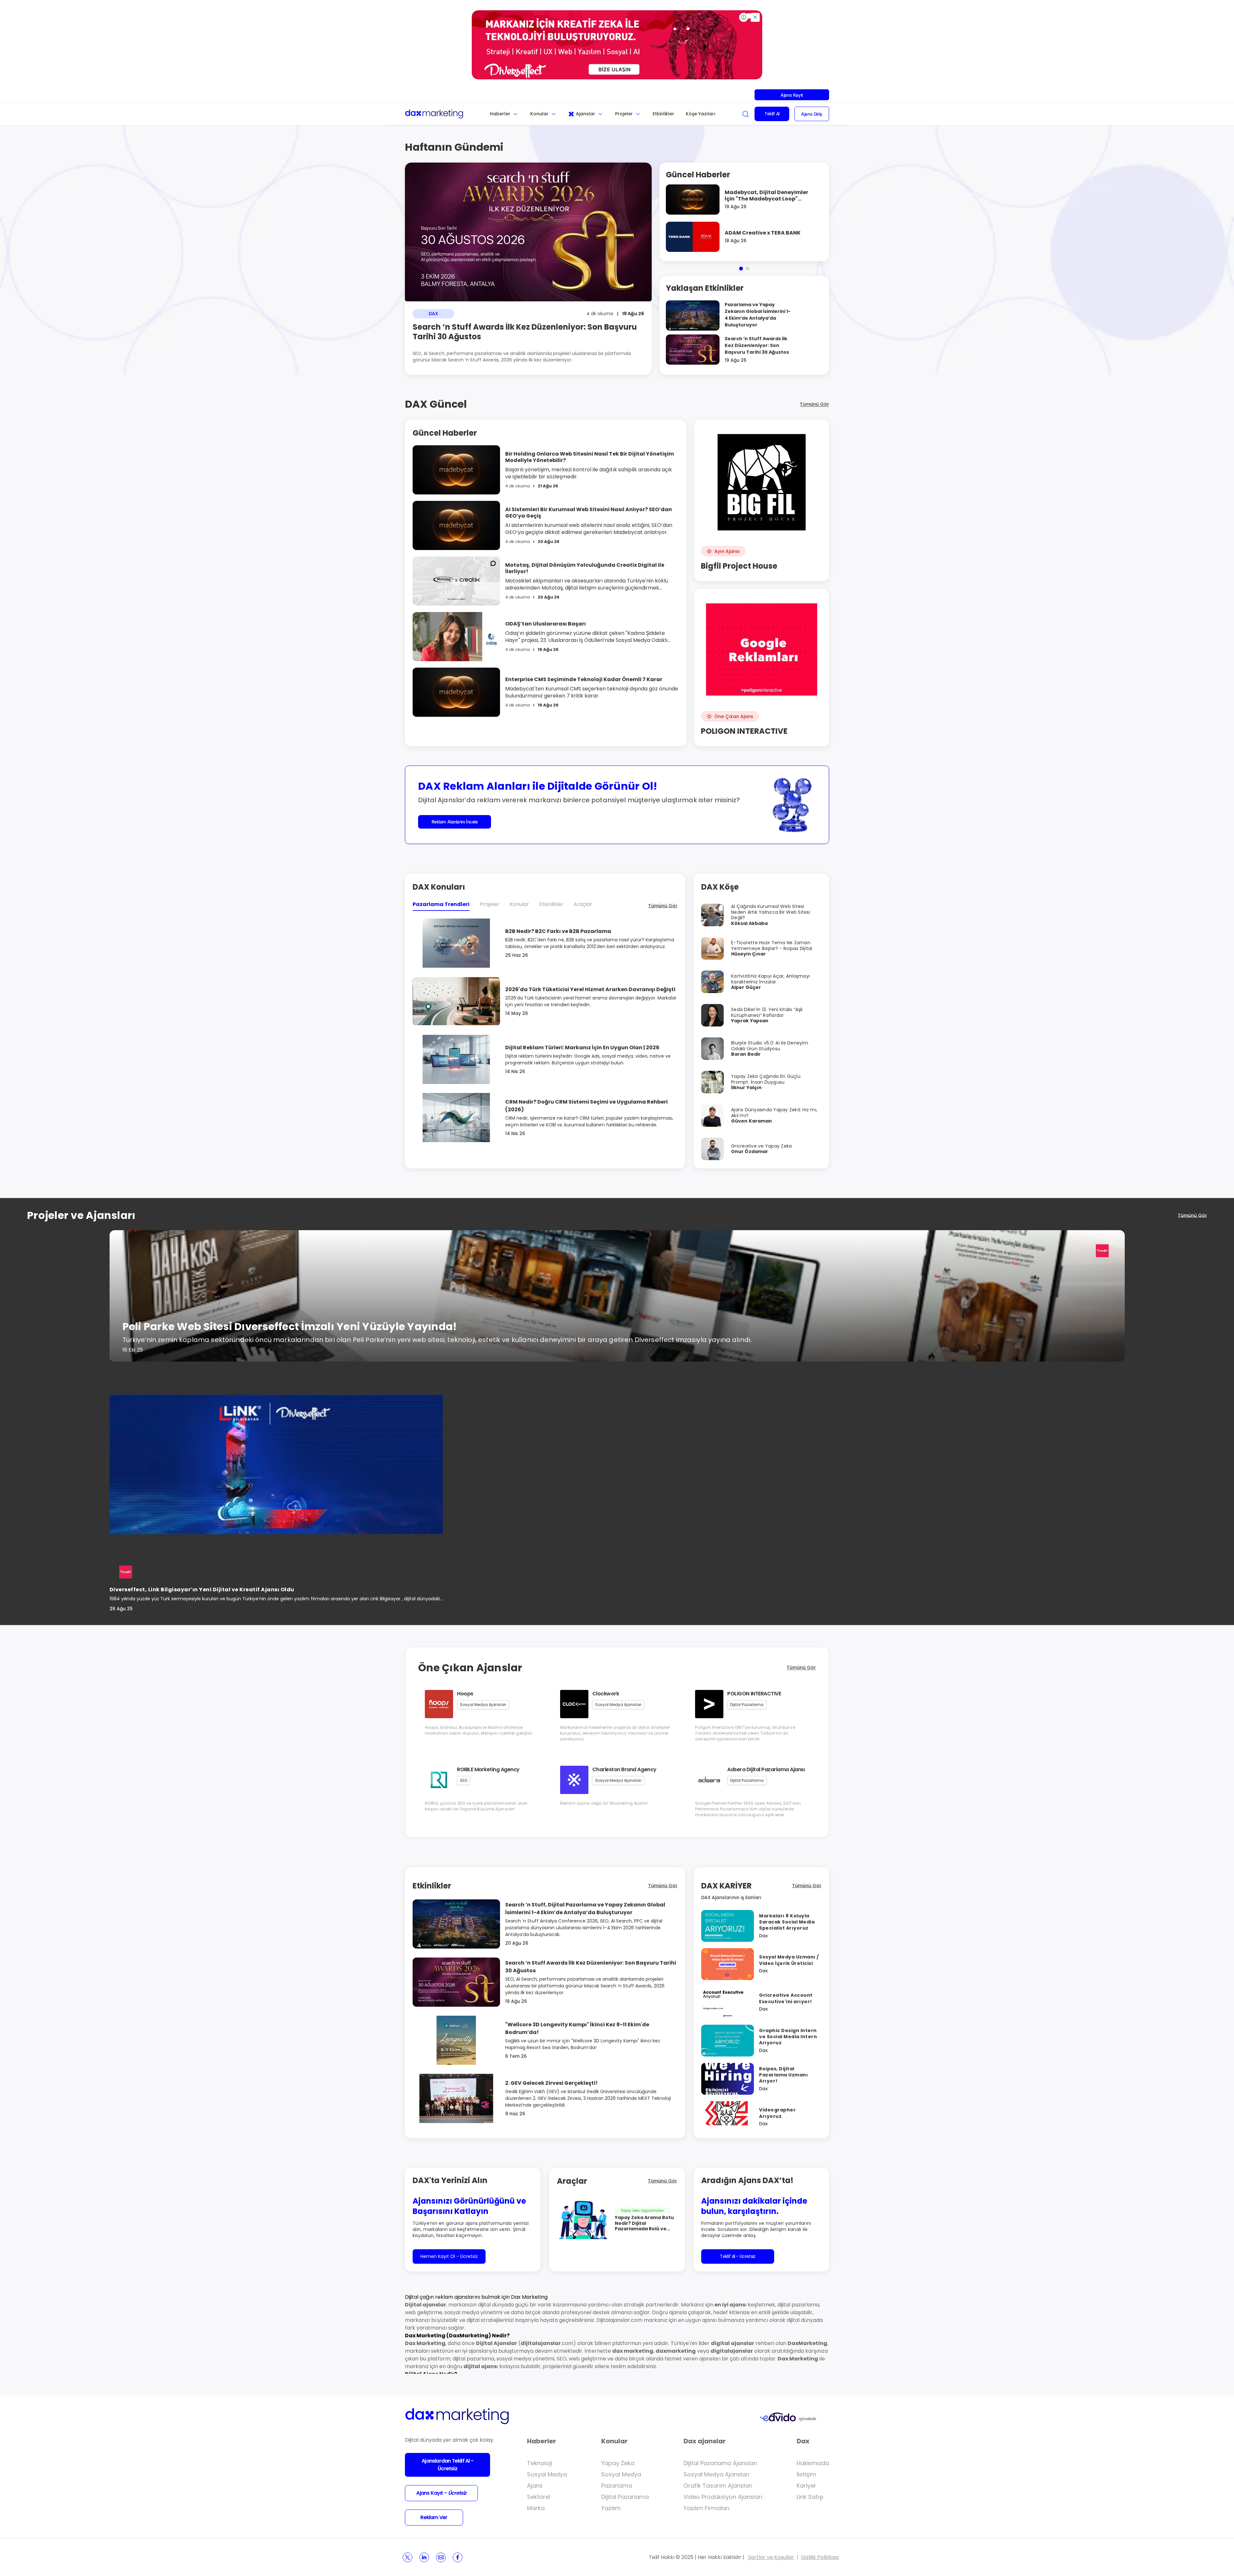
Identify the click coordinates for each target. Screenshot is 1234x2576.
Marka (536, 2508)
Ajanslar (586, 114)
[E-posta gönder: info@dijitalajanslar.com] (441, 2557)
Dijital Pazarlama (625, 2497)
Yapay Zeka (618, 2463)
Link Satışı (810, 2497)
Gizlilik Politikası (820, 2557)
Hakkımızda (813, 2463)
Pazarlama (617, 2486)
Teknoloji (540, 2463)
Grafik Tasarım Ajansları (718, 2486)
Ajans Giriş (812, 114)
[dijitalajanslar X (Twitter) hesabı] (407, 2557)
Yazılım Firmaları (706, 2508)
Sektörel (539, 2497)
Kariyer (806, 2486)
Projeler (624, 114)
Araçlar (583, 904)
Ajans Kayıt (792, 95)
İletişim (806, 2474)
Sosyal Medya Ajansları (716, 2474)
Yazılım (611, 2508)
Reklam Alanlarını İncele (455, 822)
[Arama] (746, 114)
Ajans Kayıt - (441, 2493)
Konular (539, 114)
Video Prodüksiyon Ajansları (723, 2497)
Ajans (535, 2486)
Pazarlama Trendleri (441, 904)
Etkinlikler (663, 114)
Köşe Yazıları (701, 114)
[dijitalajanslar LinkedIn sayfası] (424, 2557)
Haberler (500, 114)
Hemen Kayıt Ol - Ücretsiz (449, 2256)
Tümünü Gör (814, 404)
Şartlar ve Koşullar (771, 2557)
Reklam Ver (434, 2517)
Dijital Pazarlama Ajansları (720, 2463)
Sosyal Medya (547, 2474)
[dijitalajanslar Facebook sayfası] (458, 2557)
